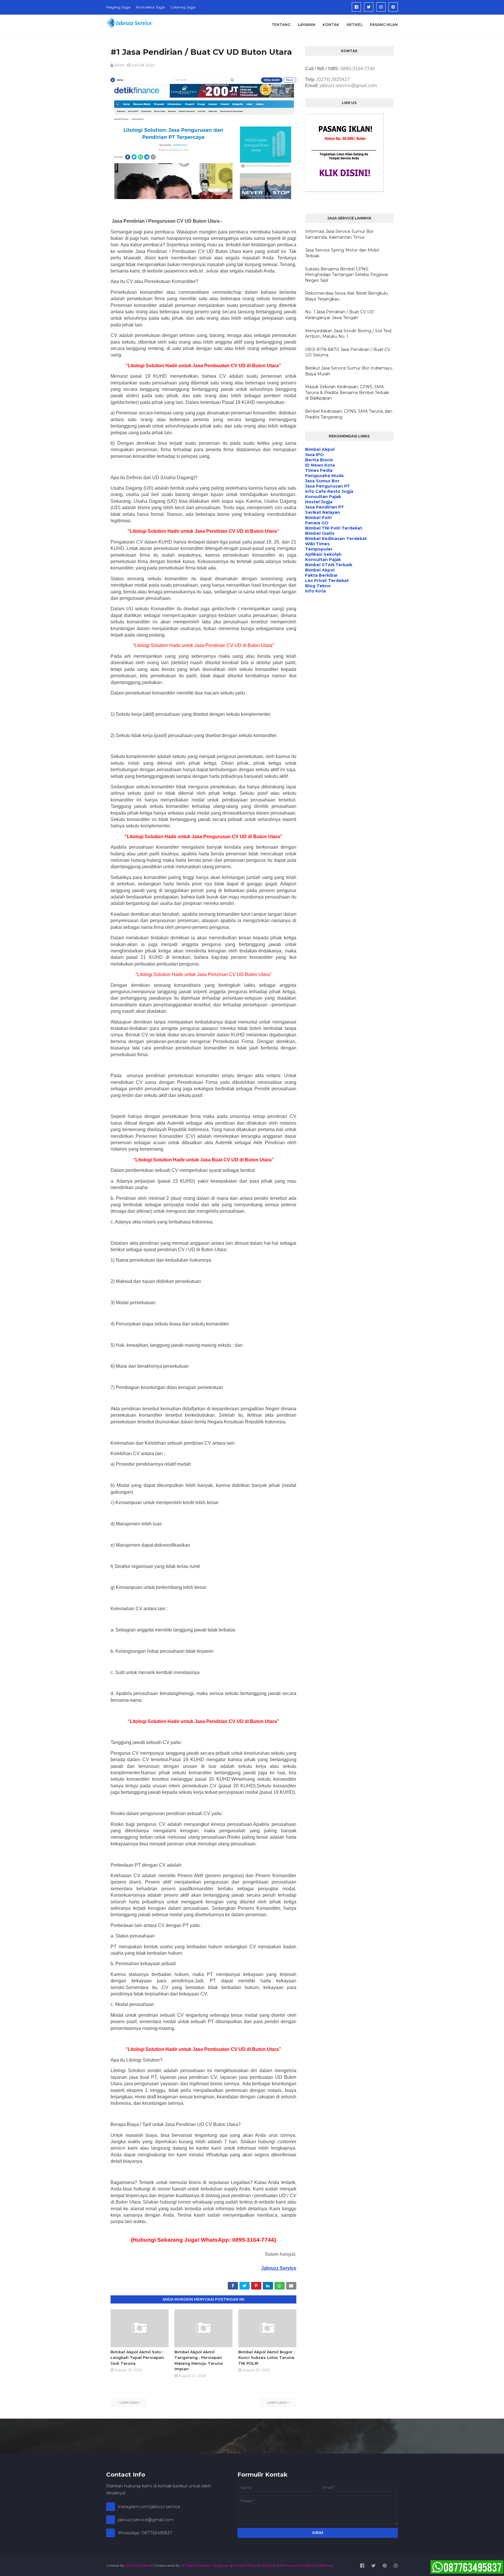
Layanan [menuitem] (307, 25)
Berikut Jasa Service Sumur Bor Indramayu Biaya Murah (349, 371)
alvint (119, 65)
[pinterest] (393, 7)
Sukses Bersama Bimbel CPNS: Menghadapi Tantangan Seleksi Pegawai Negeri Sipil (346, 275)
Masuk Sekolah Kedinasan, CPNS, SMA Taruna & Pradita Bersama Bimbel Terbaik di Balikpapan (347, 392)
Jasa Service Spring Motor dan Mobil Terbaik (342, 253)
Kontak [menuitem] (331, 25)
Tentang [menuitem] (281, 25)
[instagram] (381, 7)
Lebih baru (130, 2403)
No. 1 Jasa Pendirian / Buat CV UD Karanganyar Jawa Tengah (339, 315)
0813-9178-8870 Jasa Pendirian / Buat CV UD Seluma (348, 352)
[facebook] (356, 7)
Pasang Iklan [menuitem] (384, 25)
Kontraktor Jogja (150, 7)
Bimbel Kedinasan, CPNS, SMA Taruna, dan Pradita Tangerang (349, 414)
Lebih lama (277, 2403)
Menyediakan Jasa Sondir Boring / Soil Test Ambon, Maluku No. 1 (348, 334)
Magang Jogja (118, 7)
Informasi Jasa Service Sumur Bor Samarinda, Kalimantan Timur (339, 234)
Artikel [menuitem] (355, 25)
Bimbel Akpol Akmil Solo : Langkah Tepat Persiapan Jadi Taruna (137, 2358)
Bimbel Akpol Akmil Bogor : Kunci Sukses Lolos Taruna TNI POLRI (266, 2358)
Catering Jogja (183, 7)
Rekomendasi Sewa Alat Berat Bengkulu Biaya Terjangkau (346, 296)
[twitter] (369, 7)
